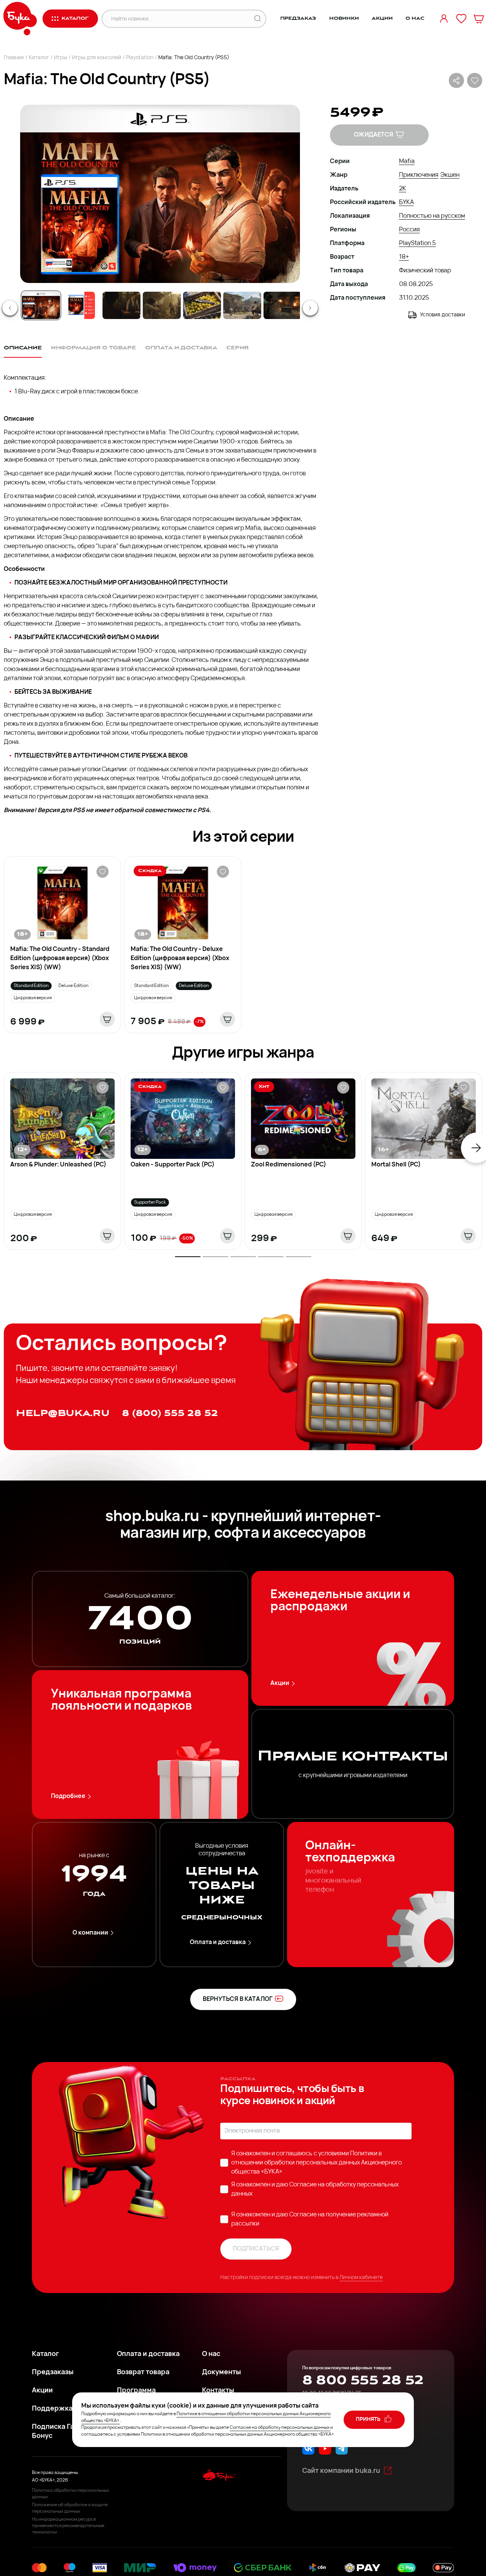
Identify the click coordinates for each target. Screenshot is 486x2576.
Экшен (450, 175)
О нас (415, 18)
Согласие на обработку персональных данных (280, 2428)
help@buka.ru (63, 1413)
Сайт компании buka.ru (341, 2471)
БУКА (406, 203)
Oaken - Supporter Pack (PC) (173, 1165)
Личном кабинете (361, 2278)
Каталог (39, 58)
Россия (409, 230)
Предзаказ (298, 18)
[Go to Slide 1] (41, 305)
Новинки (344, 18)
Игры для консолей (97, 58)
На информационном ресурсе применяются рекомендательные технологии (68, 2526)
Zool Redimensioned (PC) (289, 1165)
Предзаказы (53, 2373)
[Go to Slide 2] (81, 305)
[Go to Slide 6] (242, 305)
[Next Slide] (310, 308)
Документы (222, 2373)
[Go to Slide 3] (121, 305)
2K (403, 189)
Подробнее (68, 1796)
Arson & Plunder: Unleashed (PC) (58, 1165)
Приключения (419, 175)
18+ (404, 257)
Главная (14, 58)
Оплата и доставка (218, 1943)
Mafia (407, 162)
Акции (382, 18)
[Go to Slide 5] (202, 305)
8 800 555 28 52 (363, 2380)
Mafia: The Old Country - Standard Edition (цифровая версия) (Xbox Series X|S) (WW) (60, 959)
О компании (90, 1933)
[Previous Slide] (10, 308)
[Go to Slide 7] (282, 305)
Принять (369, 2420)
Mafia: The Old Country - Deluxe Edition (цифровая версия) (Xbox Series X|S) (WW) (180, 959)
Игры (61, 58)
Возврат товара (143, 2373)
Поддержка (52, 2409)
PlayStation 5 (417, 244)
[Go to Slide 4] (162, 305)
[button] (159, 194)
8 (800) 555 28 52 (170, 1413)
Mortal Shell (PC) (396, 1165)
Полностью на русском (432, 216)
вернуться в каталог (238, 1999)
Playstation (140, 58)
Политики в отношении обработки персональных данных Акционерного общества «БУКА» (316, 2163)
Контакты (218, 2391)
